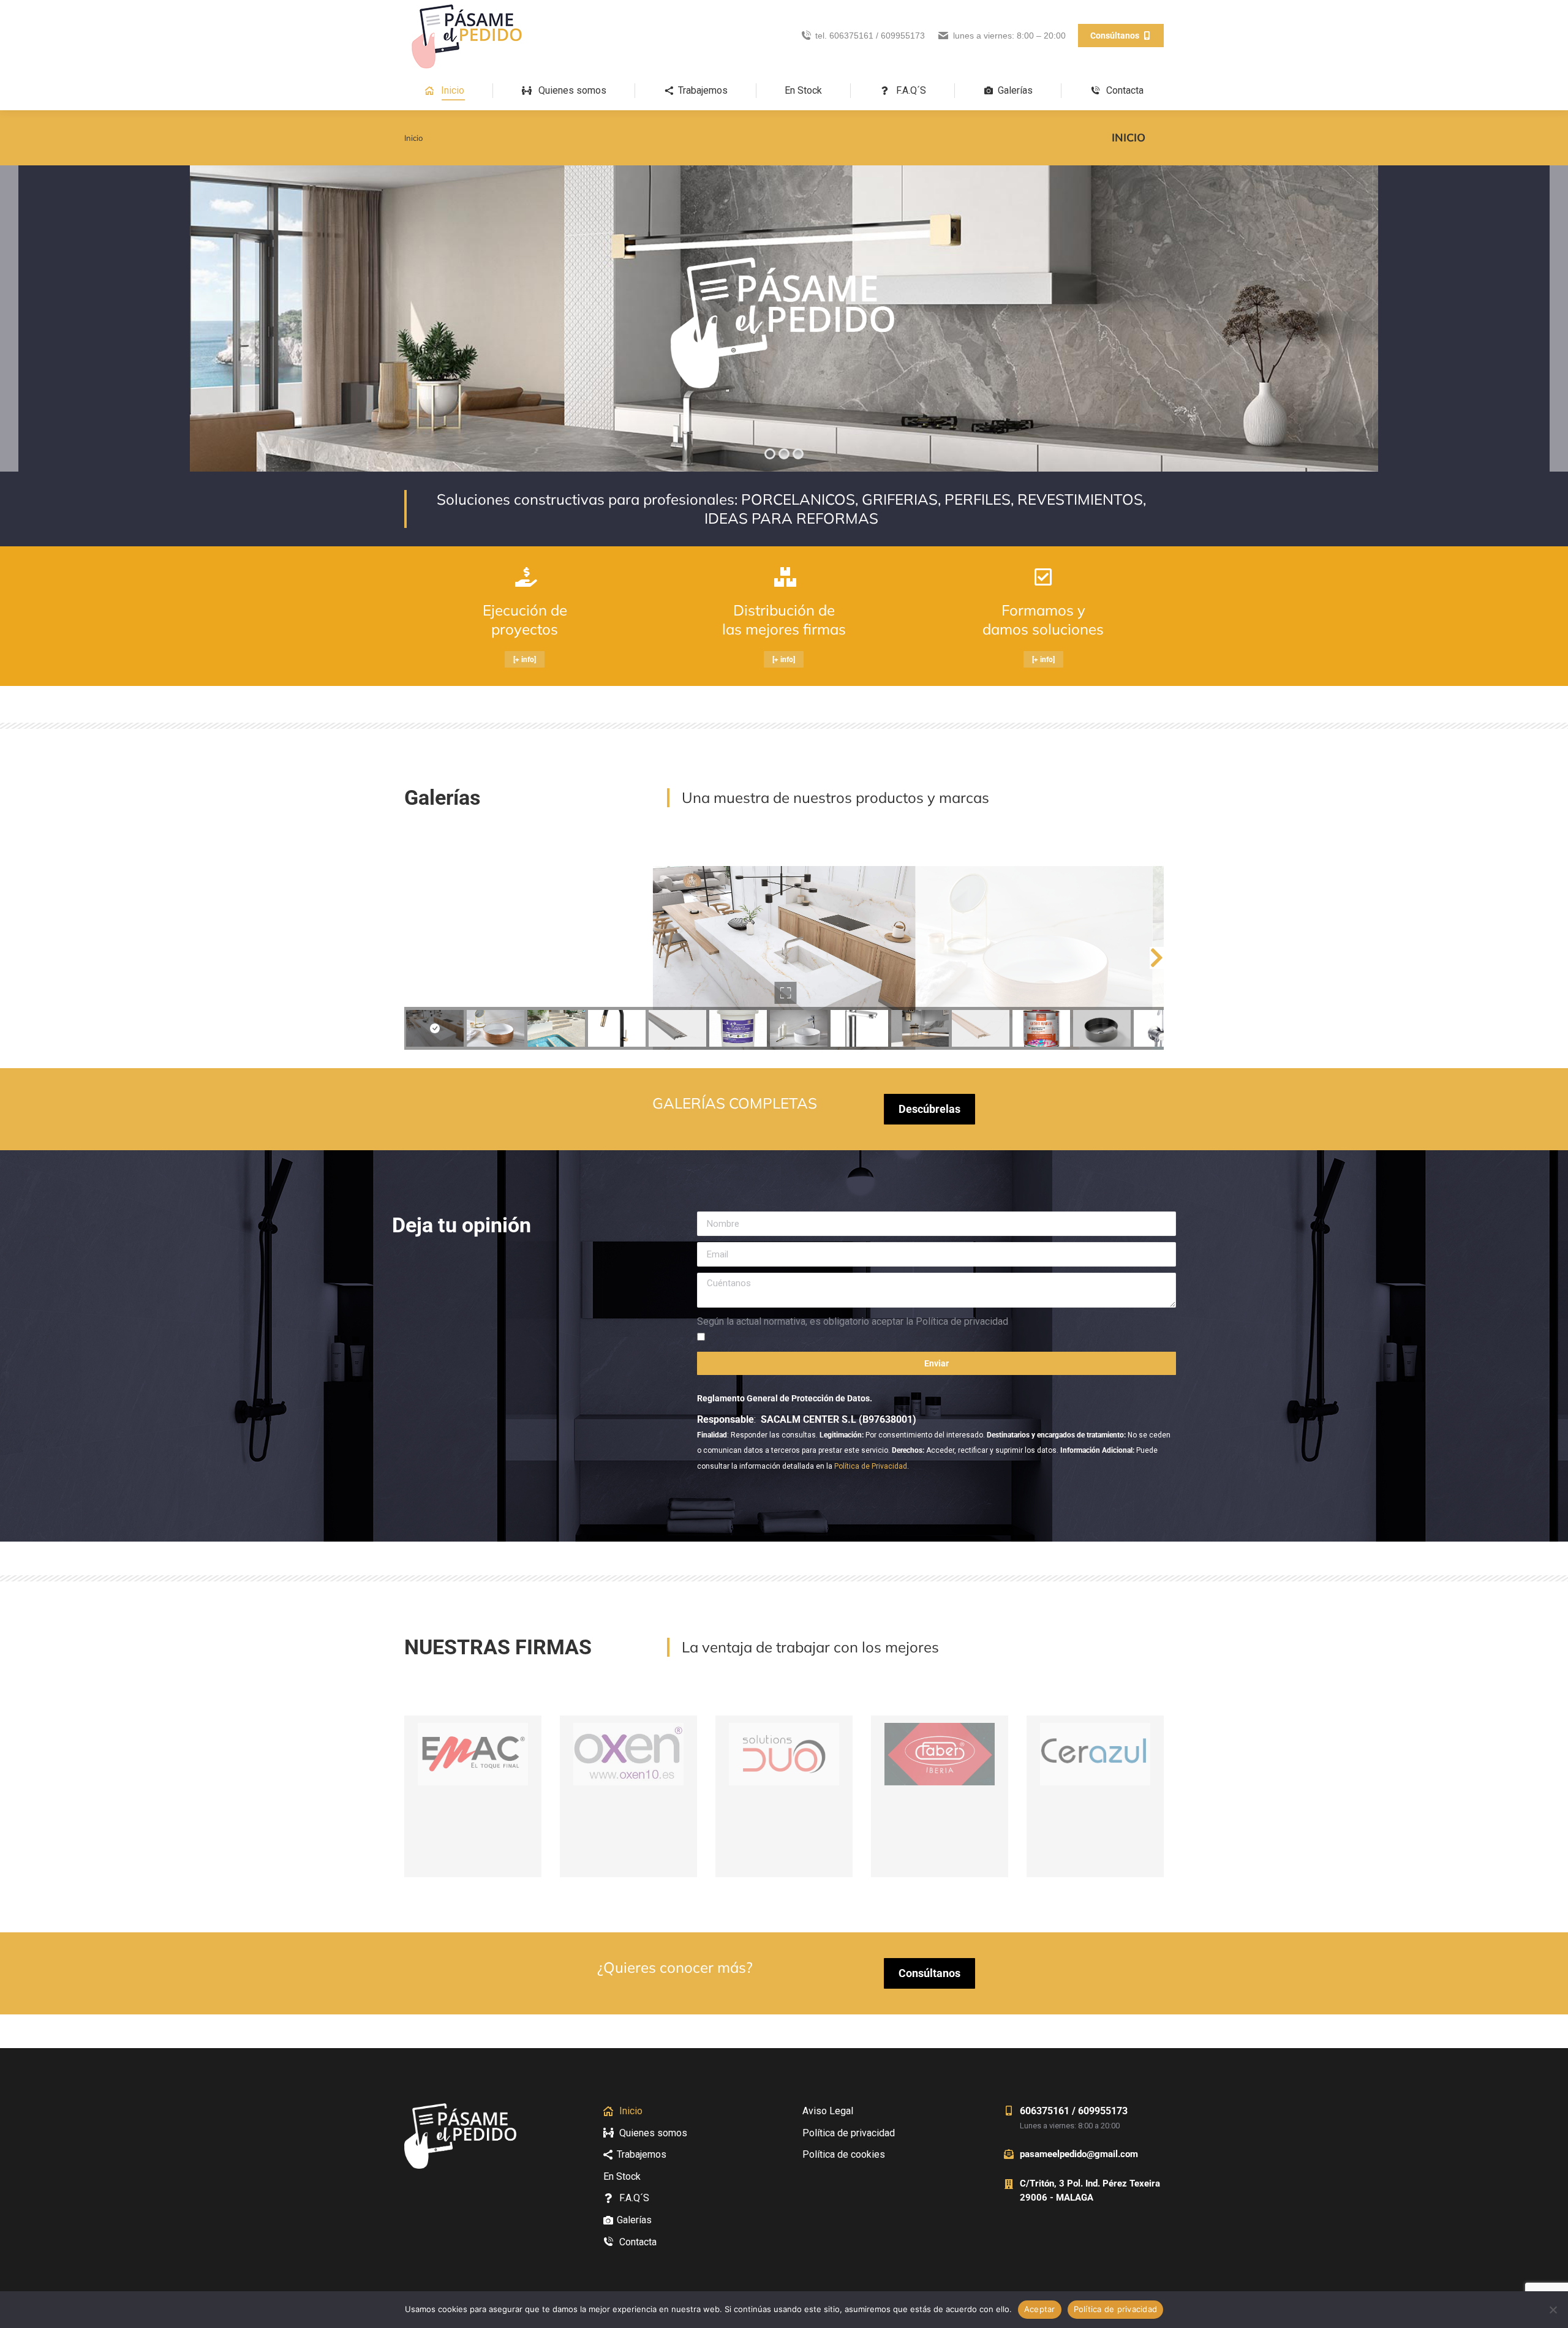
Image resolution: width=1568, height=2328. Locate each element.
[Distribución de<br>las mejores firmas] (784, 576)
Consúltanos (929, 1973)
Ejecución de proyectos (525, 620)
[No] (1553, 2310)
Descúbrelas (929, 1109)
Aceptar (1040, 2309)
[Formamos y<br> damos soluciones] (1043, 576)
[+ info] (525, 660)
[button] (412, 958)
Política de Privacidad (871, 1466)
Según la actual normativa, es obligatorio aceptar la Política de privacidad (853, 1321)
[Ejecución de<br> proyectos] (524, 576)
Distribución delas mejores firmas (784, 620)
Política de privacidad (1116, 2309)
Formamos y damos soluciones (1043, 620)
